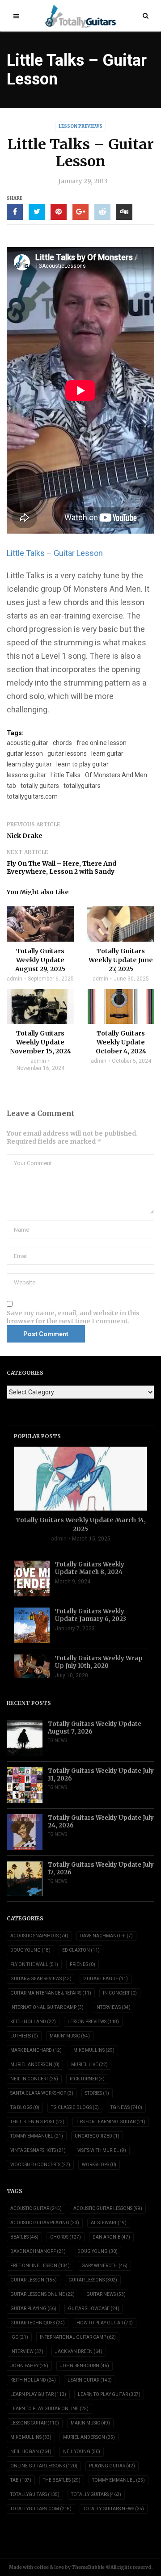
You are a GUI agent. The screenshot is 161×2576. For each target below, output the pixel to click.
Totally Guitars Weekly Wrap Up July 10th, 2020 (99, 1662)
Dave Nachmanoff (106, 1936)
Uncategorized (97, 2136)
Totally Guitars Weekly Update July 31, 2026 (101, 1775)
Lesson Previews (80, 126)
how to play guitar (105, 2323)
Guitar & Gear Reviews (41, 1979)
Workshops (99, 2165)
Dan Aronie (111, 2237)
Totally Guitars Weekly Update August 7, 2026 (95, 1728)
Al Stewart (109, 2223)
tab (11, 786)
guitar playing (33, 2309)
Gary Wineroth (104, 2266)
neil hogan (31, 2452)
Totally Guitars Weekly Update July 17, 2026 (101, 1869)
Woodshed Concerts (40, 2165)
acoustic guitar (28, 743)
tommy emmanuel (119, 2480)
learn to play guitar (83, 764)
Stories (97, 2093)
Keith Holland (33, 2022)
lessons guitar (26, 775)
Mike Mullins (94, 2050)
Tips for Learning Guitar (111, 2122)
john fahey (29, 2366)
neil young (82, 2452)
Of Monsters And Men (116, 775)
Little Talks (66, 775)
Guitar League (106, 1979)
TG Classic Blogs (75, 2107)
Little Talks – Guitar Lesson (55, 553)
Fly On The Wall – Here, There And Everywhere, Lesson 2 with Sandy (61, 867)
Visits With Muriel (102, 2150)
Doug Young (30, 1950)
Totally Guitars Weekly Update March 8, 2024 (90, 1568)
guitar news (106, 2294)
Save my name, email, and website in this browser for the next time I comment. (73, 1317)
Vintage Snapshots (38, 2150)
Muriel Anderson (35, 2065)
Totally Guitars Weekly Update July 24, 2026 (101, 1822)
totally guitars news (114, 2509)
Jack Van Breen (79, 2351)
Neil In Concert (34, 2079)
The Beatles (62, 2480)
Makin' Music (70, 2036)
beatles (24, 2237)
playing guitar (112, 2466)
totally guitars (40, 786)
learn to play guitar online (49, 2409)
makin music (90, 2423)
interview (27, 2351)
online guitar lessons (44, 2466)
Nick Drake (25, 836)
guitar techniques (38, 2323)
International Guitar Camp (47, 2007)
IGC (19, 2337)
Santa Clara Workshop (42, 2093)
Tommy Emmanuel (37, 2136)
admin (15, 979)
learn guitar (107, 753)
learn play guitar (29, 764)
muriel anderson (89, 2437)
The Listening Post (37, 2122)
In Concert (120, 1993)
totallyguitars (82, 786)
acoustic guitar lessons (108, 2208)
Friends (83, 1964)
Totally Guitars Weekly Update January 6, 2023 (91, 1615)
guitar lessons (67, 753)
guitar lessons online (42, 2294)
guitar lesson (25, 753)
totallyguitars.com (32, 796)
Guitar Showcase (94, 2309)
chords (62, 743)
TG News (57, 1740)
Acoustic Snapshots (39, 1936)
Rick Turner (87, 2079)
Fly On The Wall (34, 1964)
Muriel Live (89, 2065)
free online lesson (102, 743)
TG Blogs (25, 2107)
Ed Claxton (81, 1950)
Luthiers (24, 2036)
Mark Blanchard (36, 2050)
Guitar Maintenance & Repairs (51, 1993)
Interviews (113, 2007)
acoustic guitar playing (45, 2223)
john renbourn (85, 2366)
